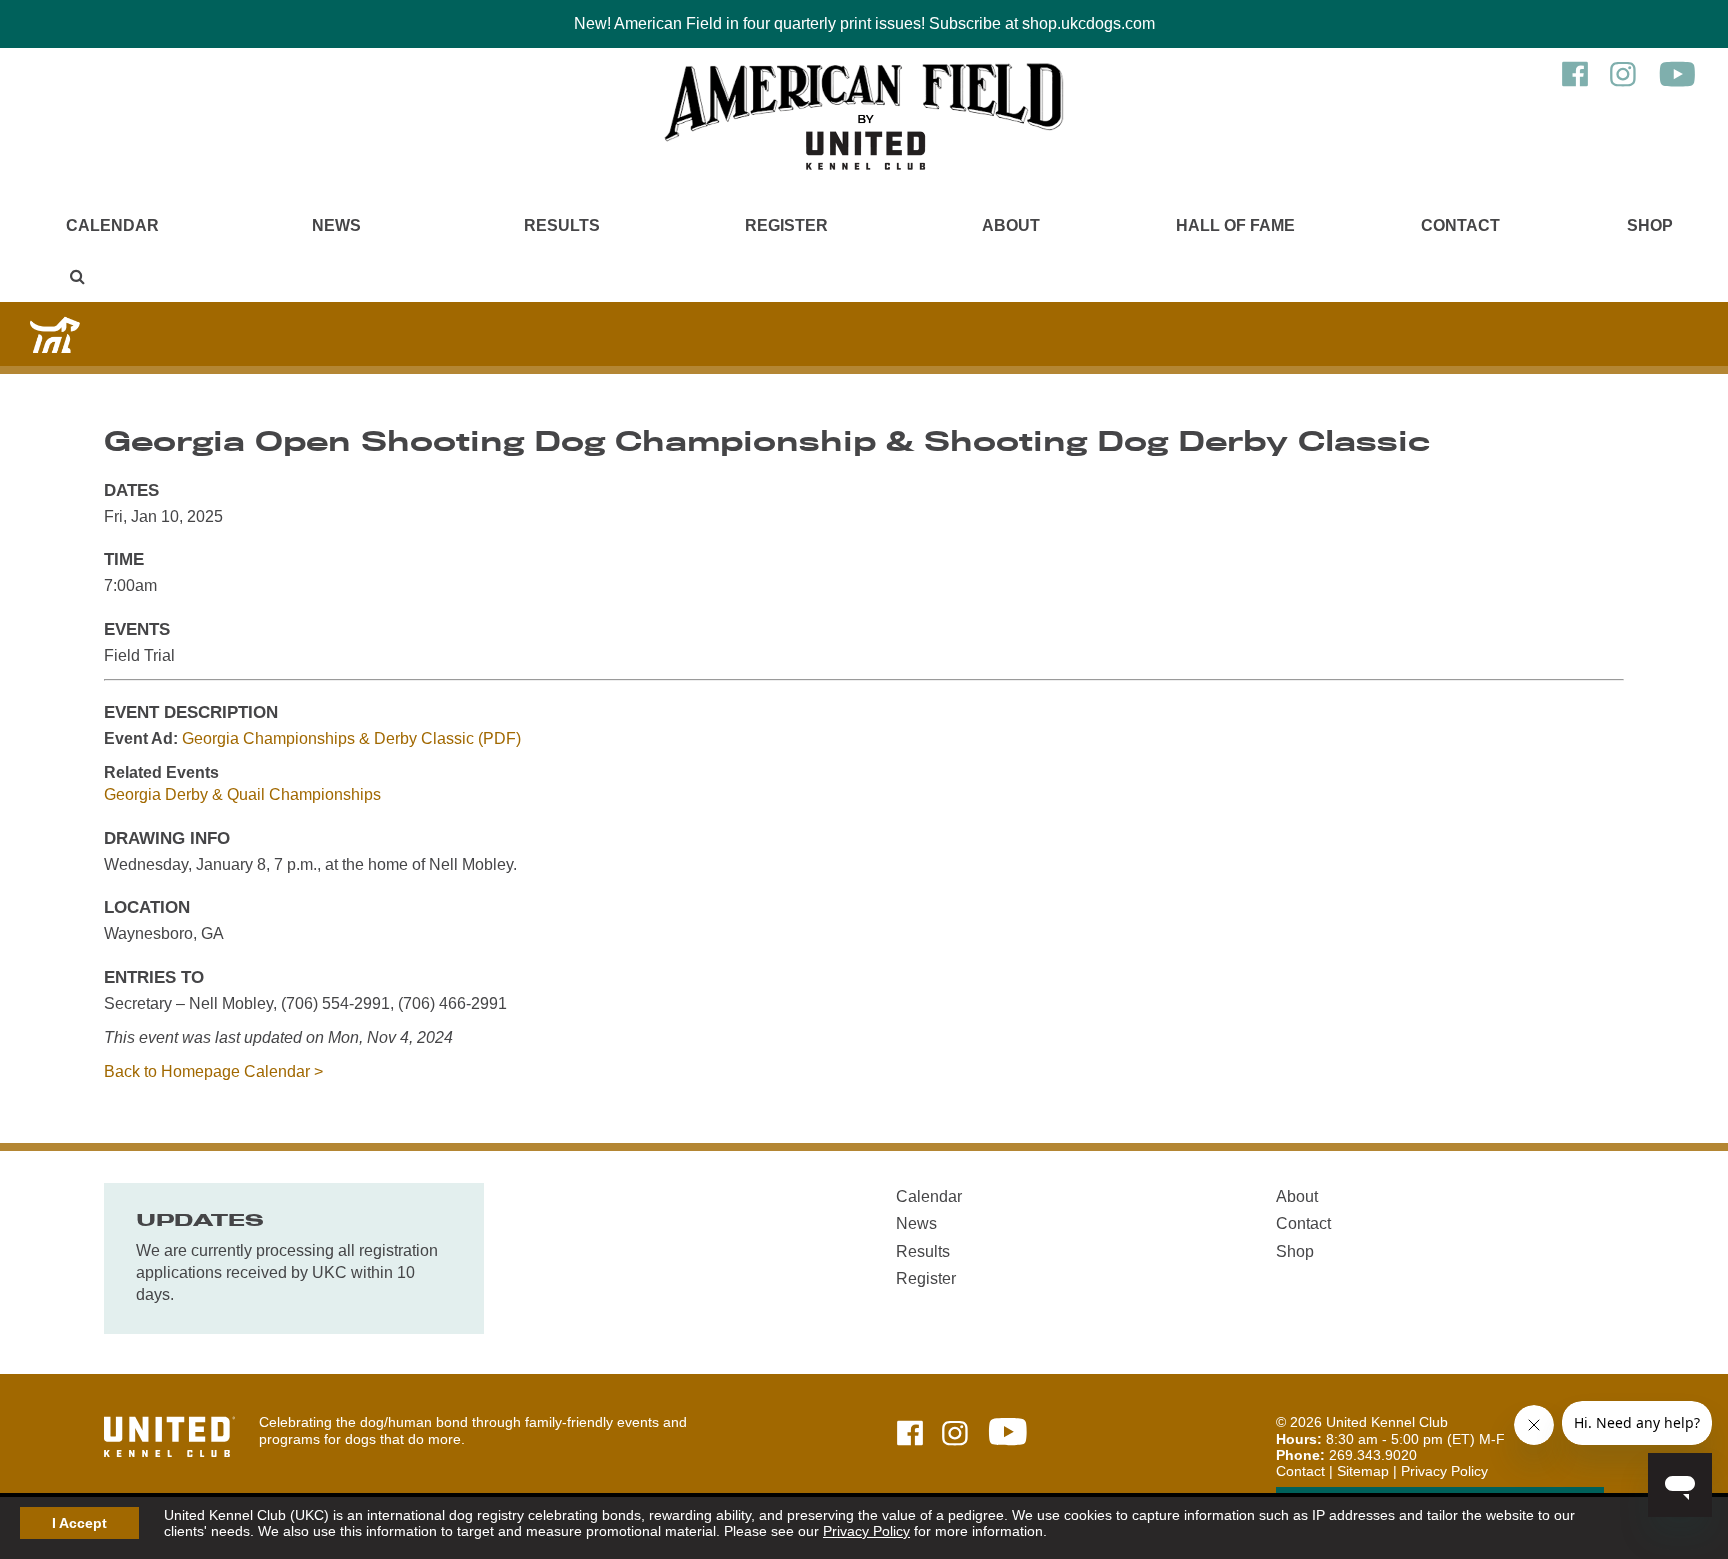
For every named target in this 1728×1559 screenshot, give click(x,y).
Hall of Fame (1235, 225)
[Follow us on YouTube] (1677, 84)
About (1011, 225)
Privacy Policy (866, 1531)
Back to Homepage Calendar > (213, 1071)
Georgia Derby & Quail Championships (242, 794)
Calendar (112, 225)
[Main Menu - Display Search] (78, 276)
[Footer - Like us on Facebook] (910, 1434)
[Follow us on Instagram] (1623, 84)
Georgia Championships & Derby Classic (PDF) (351, 738)
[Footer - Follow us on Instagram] (955, 1434)
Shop (1650, 225)
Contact (1460, 225)
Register (786, 225)
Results (562, 225)
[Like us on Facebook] (1575, 84)
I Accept (79, 1523)
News (336, 225)
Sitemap (1363, 1471)
